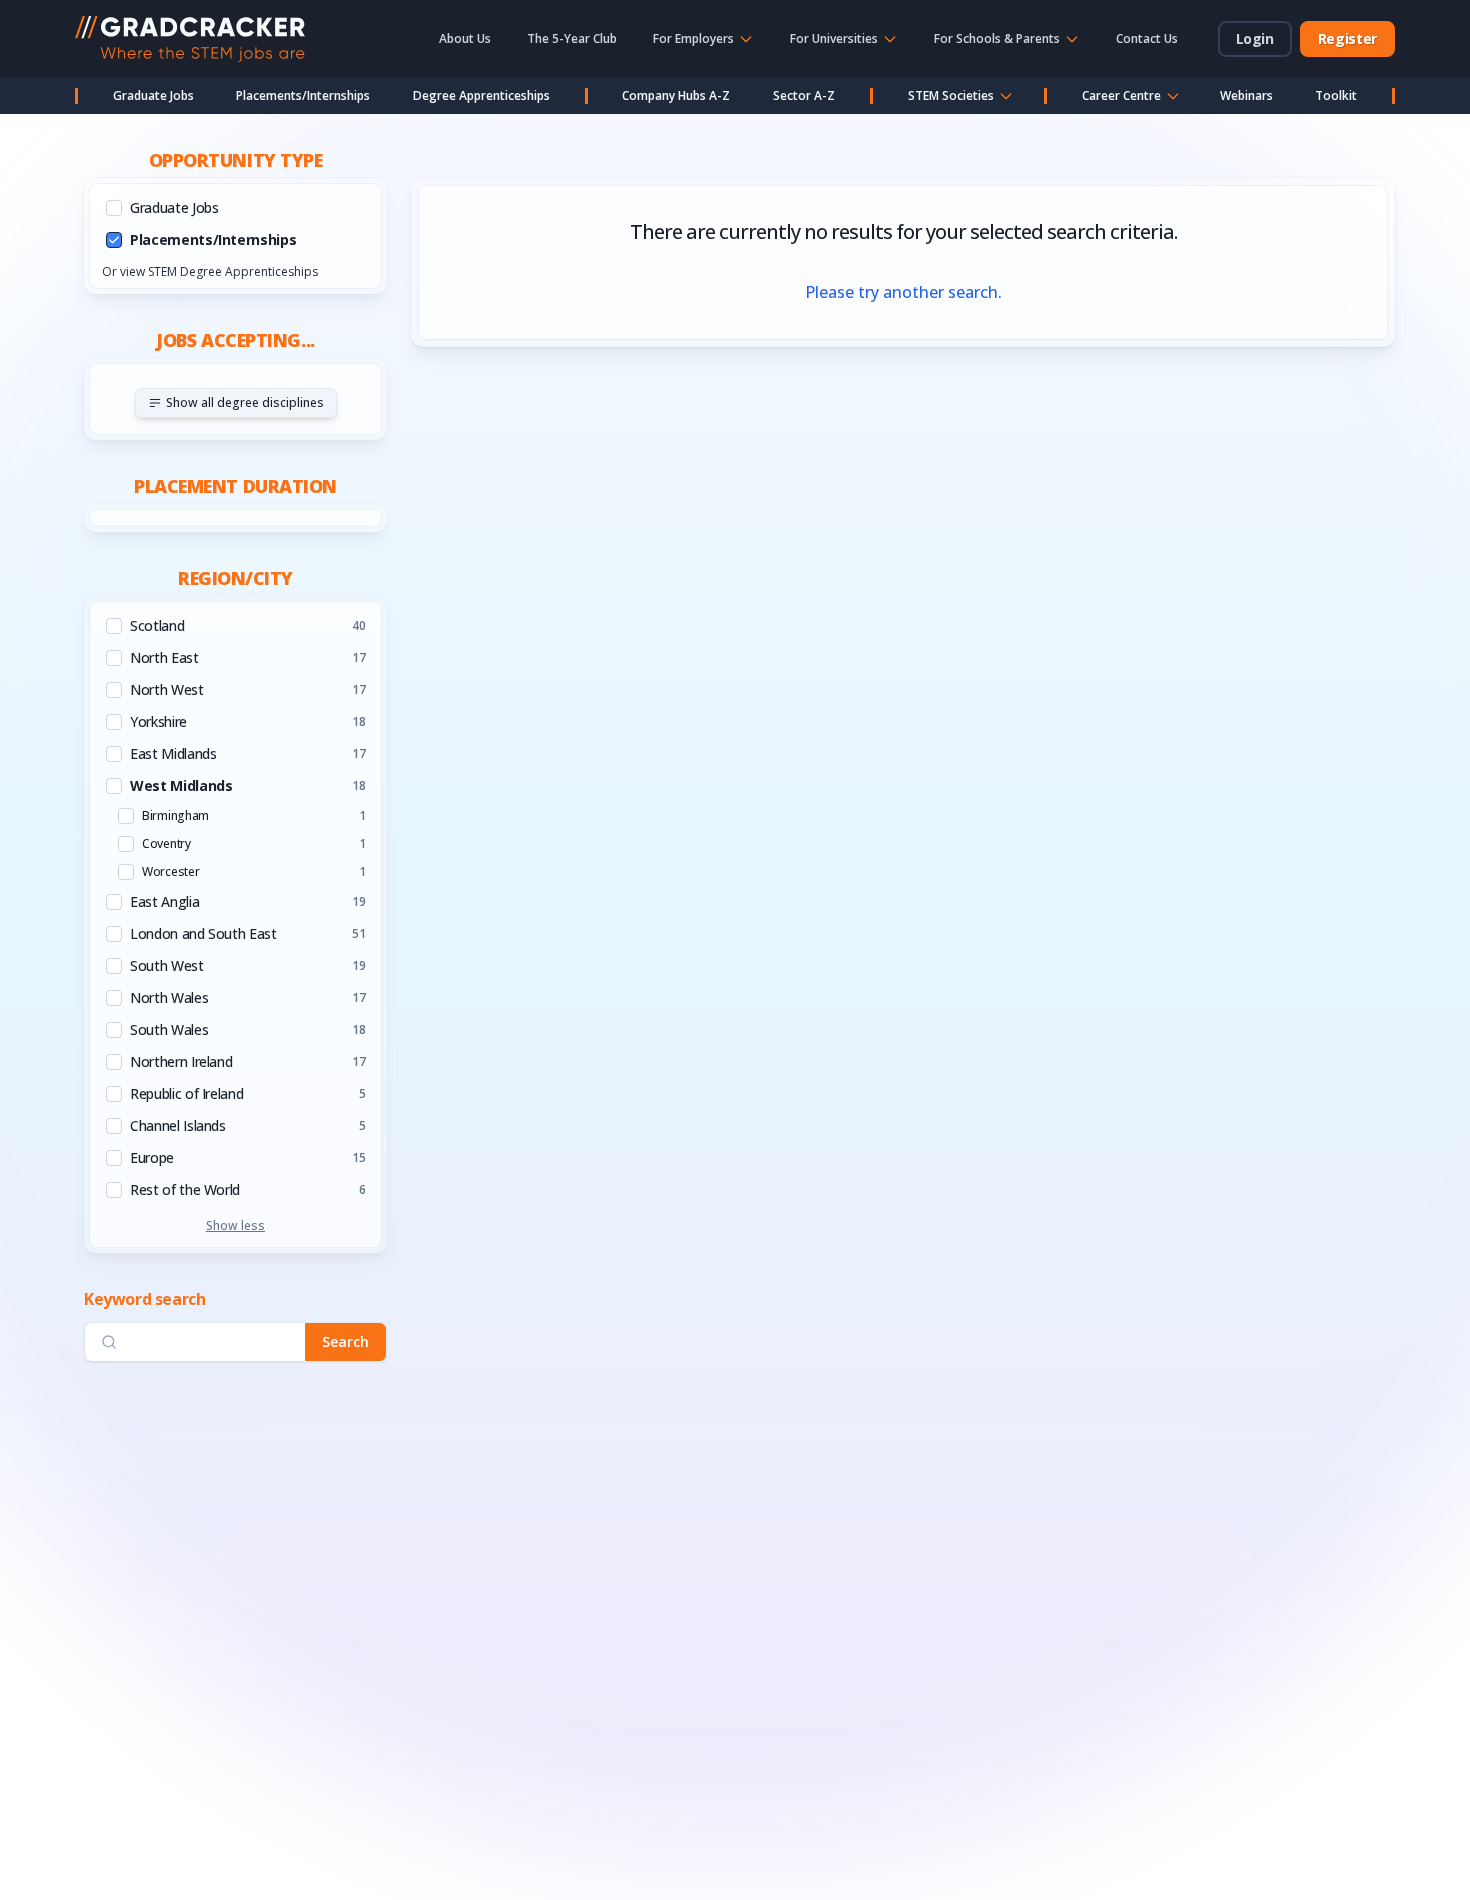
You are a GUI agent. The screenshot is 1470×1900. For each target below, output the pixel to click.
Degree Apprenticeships (481, 95)
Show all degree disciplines (245, 402)
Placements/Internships (303, 95)
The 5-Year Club (572, 38)
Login (1255, 38)
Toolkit (1336, 95)
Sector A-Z (804, 95)
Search (345, 1341)
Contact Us (1147, 38)
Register (1347, 38)
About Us (465, 38)
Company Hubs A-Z (676, 95)
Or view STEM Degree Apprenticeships (210, 271)
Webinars (1246, 95)
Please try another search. (903, 292)
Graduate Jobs (153, 95)
